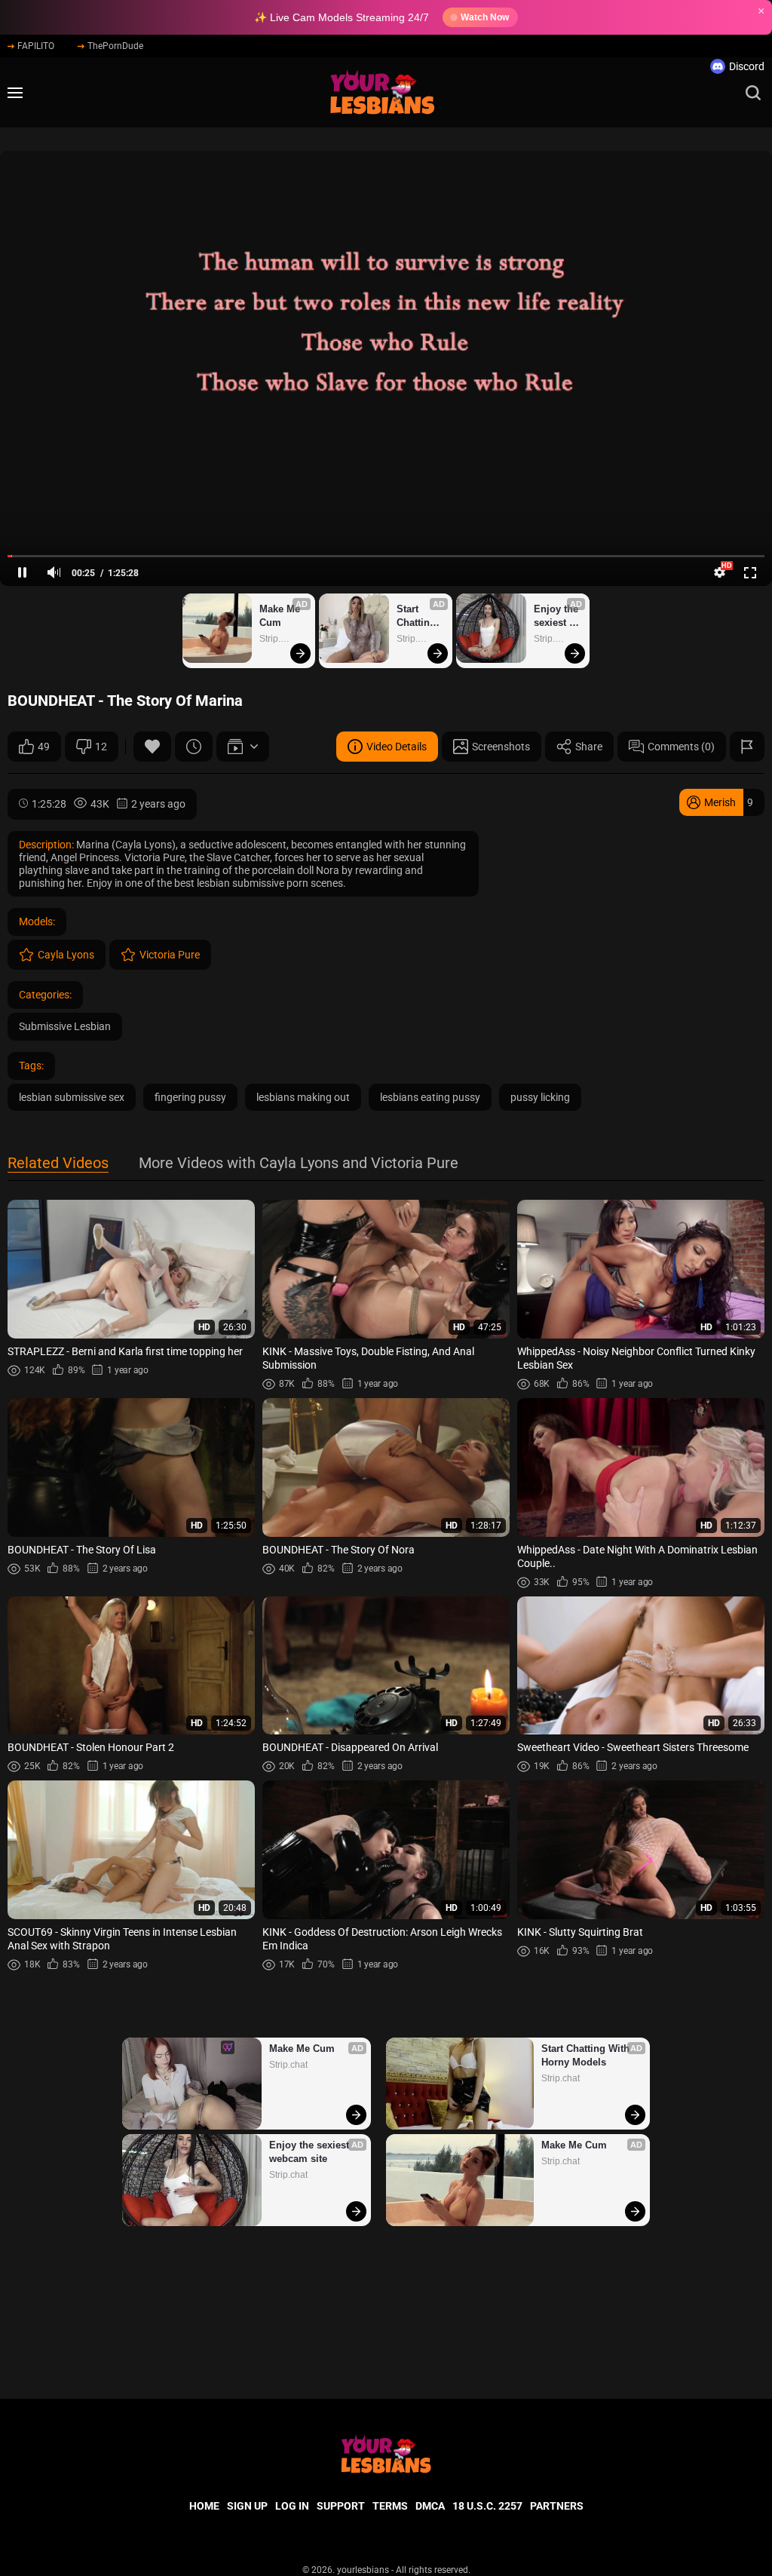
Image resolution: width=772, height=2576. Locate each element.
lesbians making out (303, 1097)
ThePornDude (115, 46)
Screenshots (501, 747)
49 (44, 747)
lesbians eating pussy (430, 1097)
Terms (390, 2506)
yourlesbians (363, 2570)
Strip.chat (279, 639)
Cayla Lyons (66, 955)
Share (589, 747)
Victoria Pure (170, 955)
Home (204, 2506)
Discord (747, 66)
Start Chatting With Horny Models (418, 616)
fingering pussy (190, 1097)
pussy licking (540, 1097)
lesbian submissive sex (72, 1097)
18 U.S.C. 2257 (487, 2506)
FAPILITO (36, 46)
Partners (557, 2506)
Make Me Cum (281, 616)
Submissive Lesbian (65, 1026)
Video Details (397, 747)
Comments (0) (681, 747)
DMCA (430, 2506)
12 (101, 747)
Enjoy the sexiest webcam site (558, 616)
